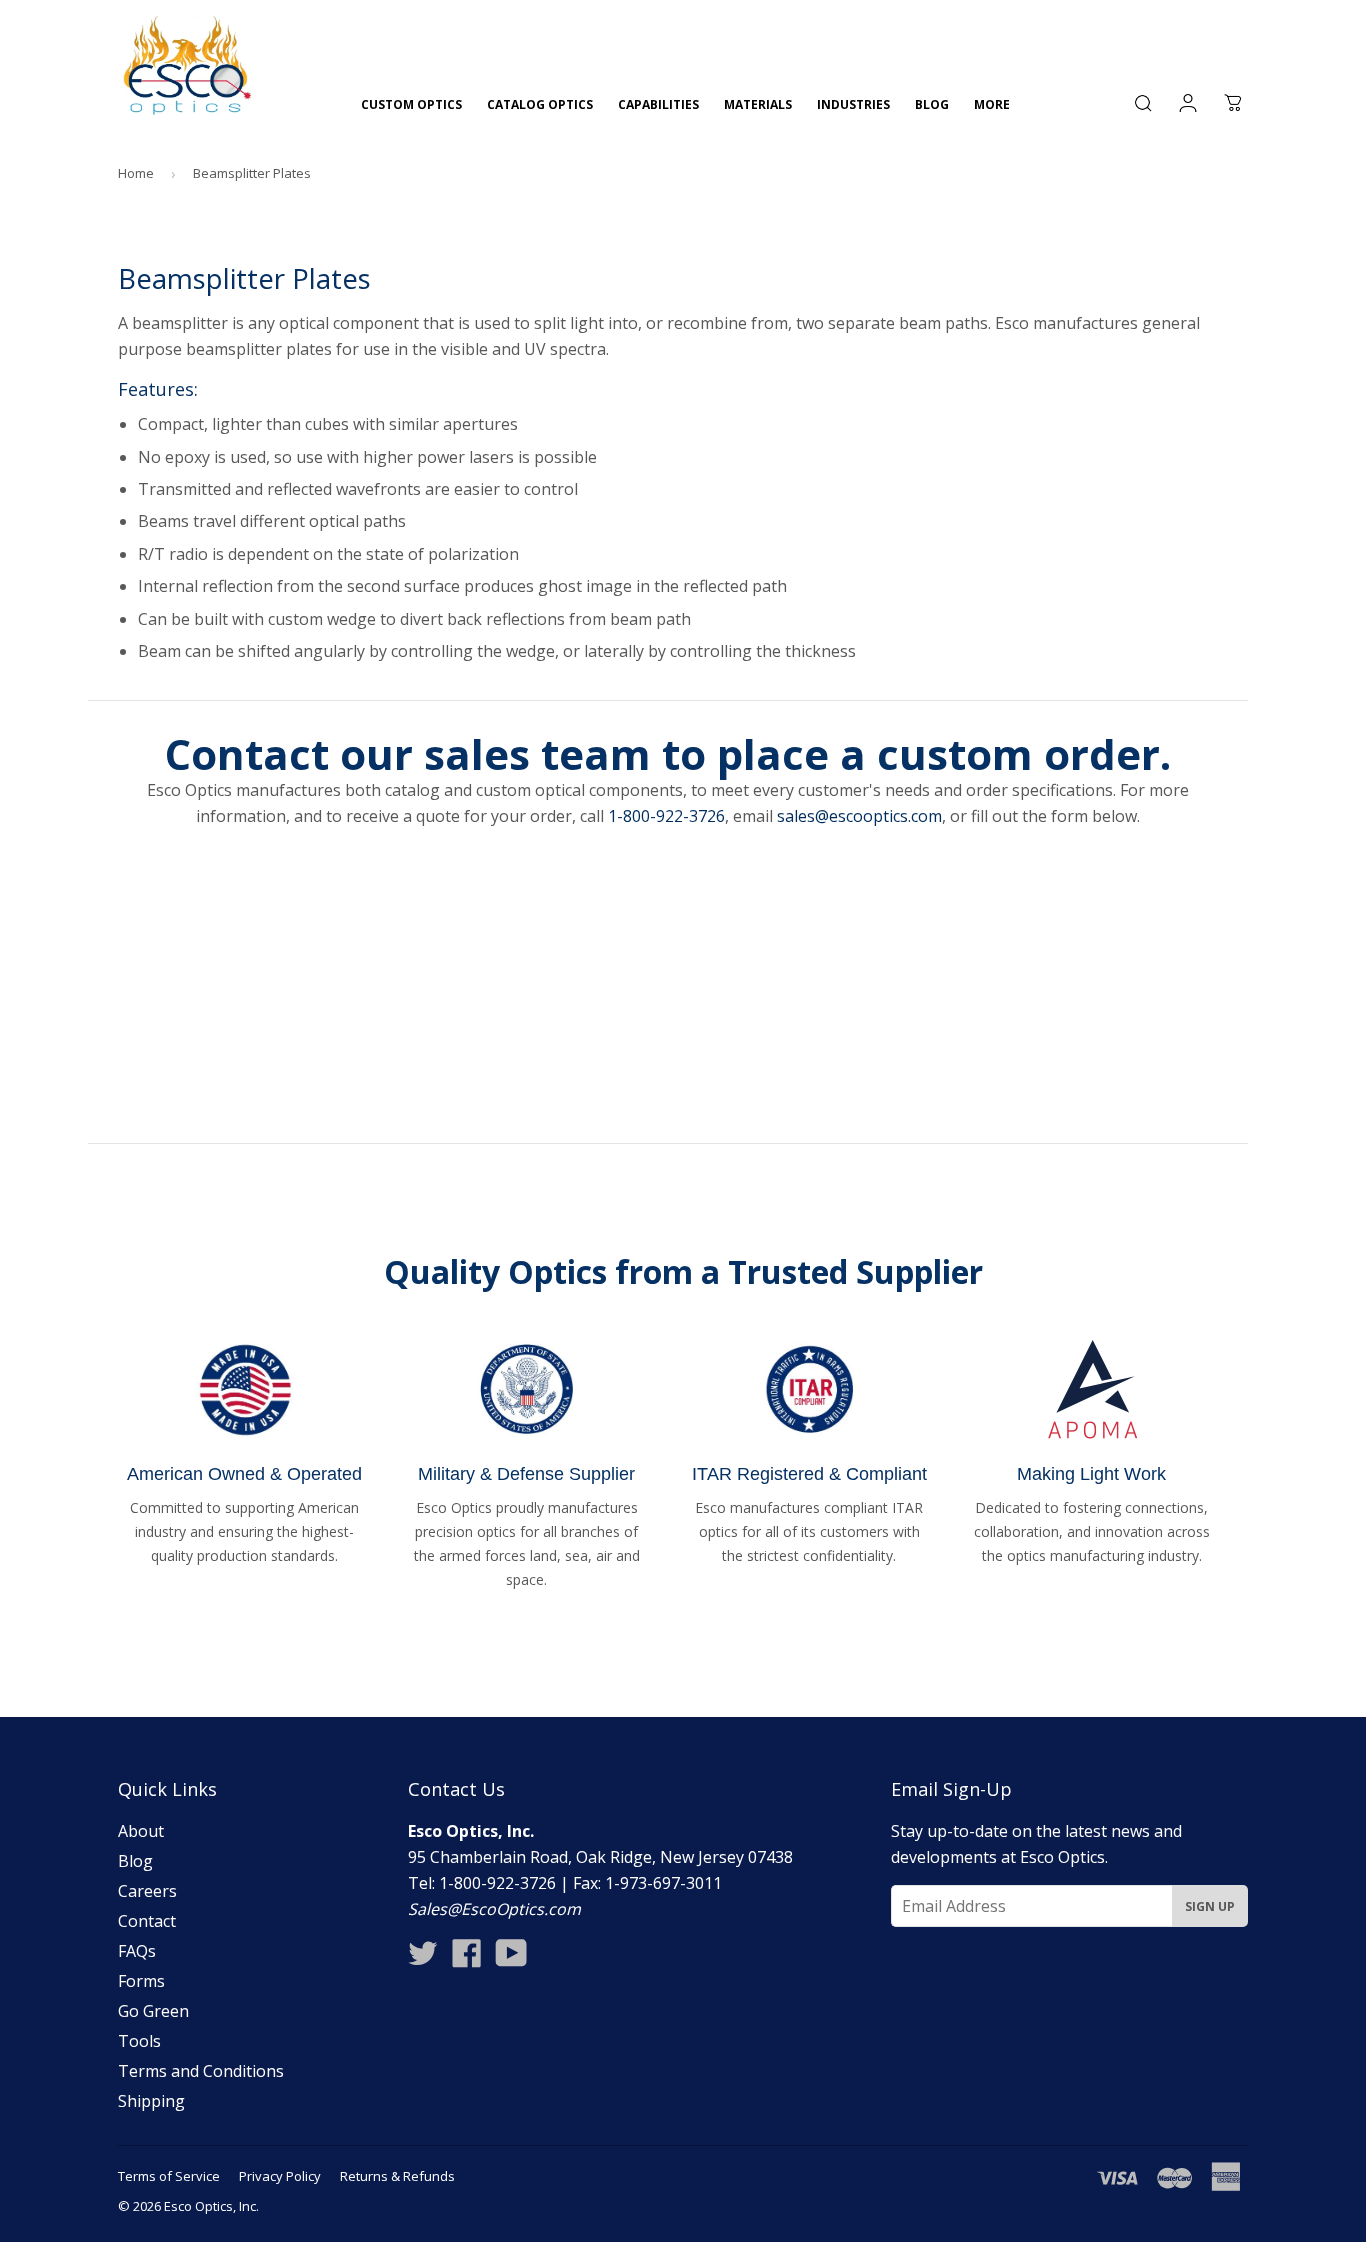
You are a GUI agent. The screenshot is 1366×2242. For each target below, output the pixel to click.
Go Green (153, 2011)
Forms (141, 1981)
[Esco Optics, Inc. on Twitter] (423, 1959)
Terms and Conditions (201, 2071)
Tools (139, 2041)
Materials (758, 104)
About (141, 1831)
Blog (932, 104)
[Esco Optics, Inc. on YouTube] (511, 1959)
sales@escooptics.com (859, 816)
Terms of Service (169, 2176)
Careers (147, 1891)
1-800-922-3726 (666, 816)
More (992, 104)
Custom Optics (411, 104)
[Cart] (1233, 103)
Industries (853, 104)
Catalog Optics (540, 104)
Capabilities (658, 104)
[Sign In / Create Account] (1188, 103)
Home (136, 173)
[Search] (1143, 103)
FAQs (137, 1951)
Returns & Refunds (397, 2176)
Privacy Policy (280, 2176)
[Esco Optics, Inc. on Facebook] (467, 1959)
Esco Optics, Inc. (211, 2206)
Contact (147, 1921)
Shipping (151, 2101)
